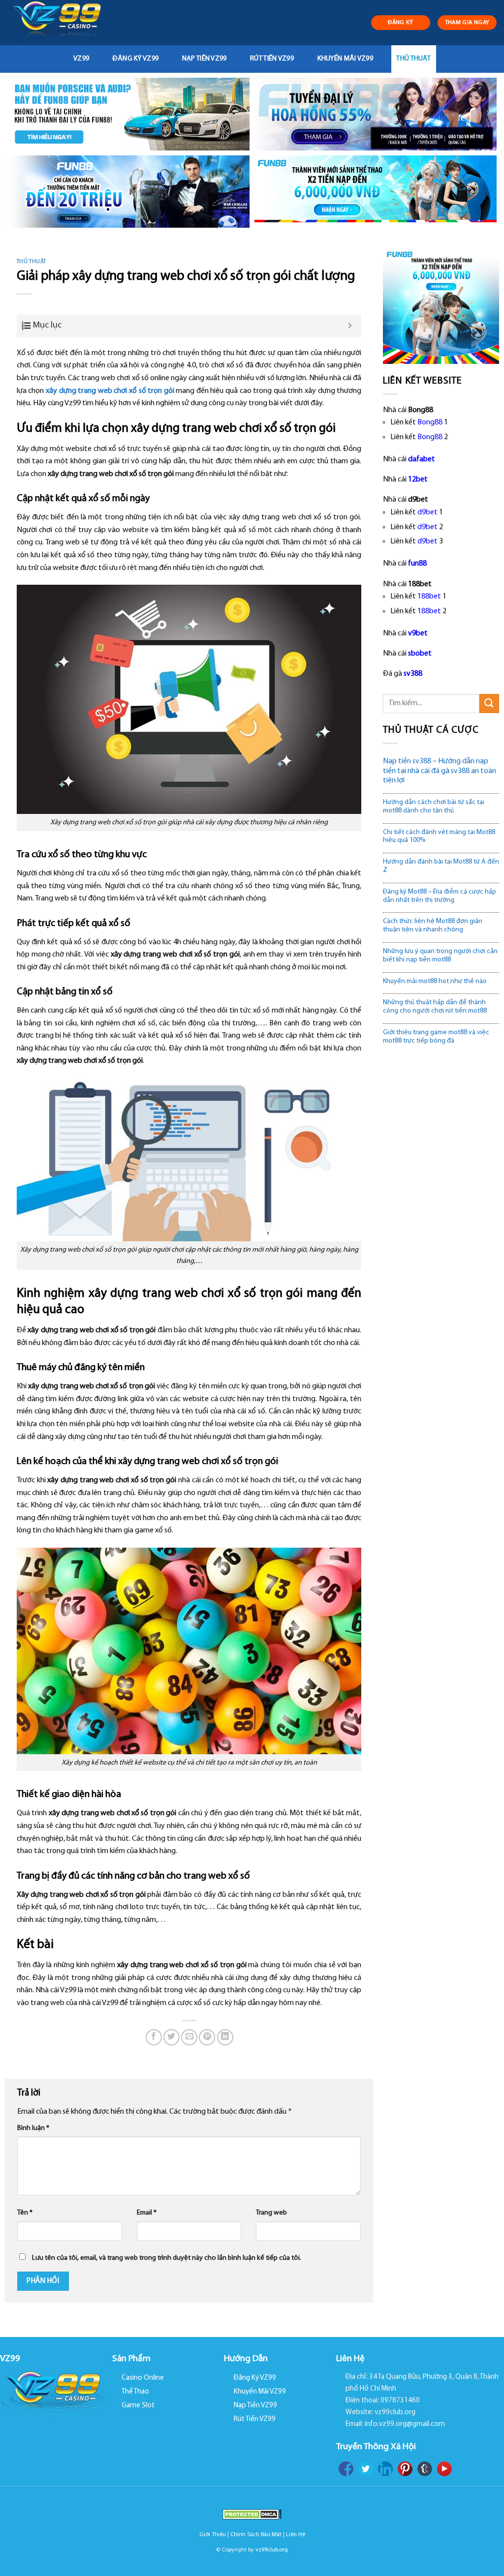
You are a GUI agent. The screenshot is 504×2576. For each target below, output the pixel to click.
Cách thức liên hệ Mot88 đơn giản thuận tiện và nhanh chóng (433, 926)
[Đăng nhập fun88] (376, 192)
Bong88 (430, 422)
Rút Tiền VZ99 (272, 59)
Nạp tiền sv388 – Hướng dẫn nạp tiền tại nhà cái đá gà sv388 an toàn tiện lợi (440, 771)
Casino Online (143, 2378)
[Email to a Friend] (189, 2037)
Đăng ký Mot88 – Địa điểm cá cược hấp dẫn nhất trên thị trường (440, 896)
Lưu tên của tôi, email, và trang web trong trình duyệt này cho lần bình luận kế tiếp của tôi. (167, 2258)
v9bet (418, 633)
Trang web (271, 2213)
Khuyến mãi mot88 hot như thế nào (435, 981)
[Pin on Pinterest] (207, 2037)
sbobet (420, 654)
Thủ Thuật (413, 59)
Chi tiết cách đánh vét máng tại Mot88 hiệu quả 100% (439, 837)
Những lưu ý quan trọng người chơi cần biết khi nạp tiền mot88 (440, 956)
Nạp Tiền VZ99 (205, 59)
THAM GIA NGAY (467, 23)
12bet (418, 479)
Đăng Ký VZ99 (136, 59)
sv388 (413, 674)
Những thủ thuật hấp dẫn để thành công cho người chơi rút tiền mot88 (435, 1007)
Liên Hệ (296, 2535)
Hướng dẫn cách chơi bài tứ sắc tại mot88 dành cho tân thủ (434, 807)
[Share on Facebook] (154, 2037)
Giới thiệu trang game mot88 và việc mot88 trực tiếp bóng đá (436, 1037)
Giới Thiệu (213, 2535)
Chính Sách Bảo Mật (256, 2535)
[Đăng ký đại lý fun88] (128, 114)
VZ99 (81, 59)
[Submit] (489, 704)
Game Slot (138, 2406)
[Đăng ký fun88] (441, 305)
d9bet (427, 512)
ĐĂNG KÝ (401, 23)
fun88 (417, 564)
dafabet (422, 459)
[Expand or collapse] (350, 326)
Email (147, 2213)
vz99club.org (272, 2550)
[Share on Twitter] (172, 2037)
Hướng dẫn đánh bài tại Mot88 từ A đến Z (441, 866)
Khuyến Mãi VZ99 (345, 59)
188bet (429, 597)
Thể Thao (135, 2392)
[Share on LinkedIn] (225, 2037)
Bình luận (33, 2128)
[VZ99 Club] (60, 23)
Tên (25, 2213)
